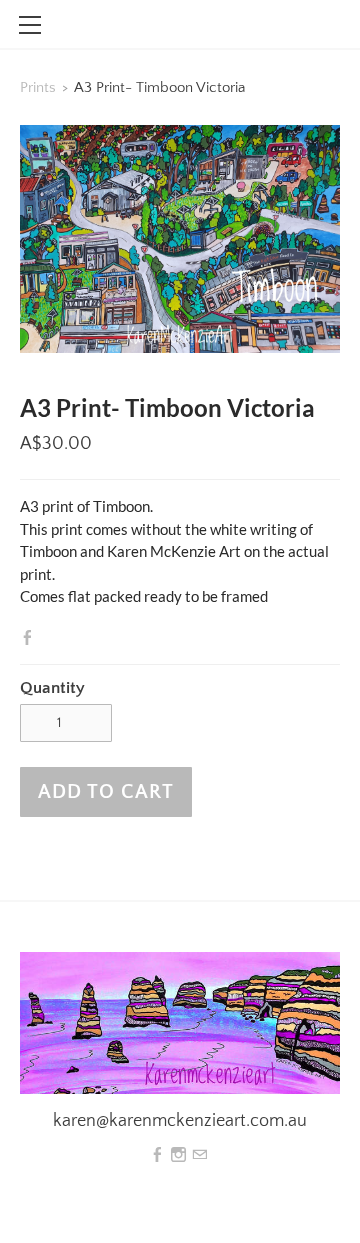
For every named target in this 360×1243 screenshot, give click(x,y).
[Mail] (199, 1155)
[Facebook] (157, 1155)
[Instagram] (178, 1155)
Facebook (32, 637)
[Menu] (30, 25)
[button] (106, 792)
